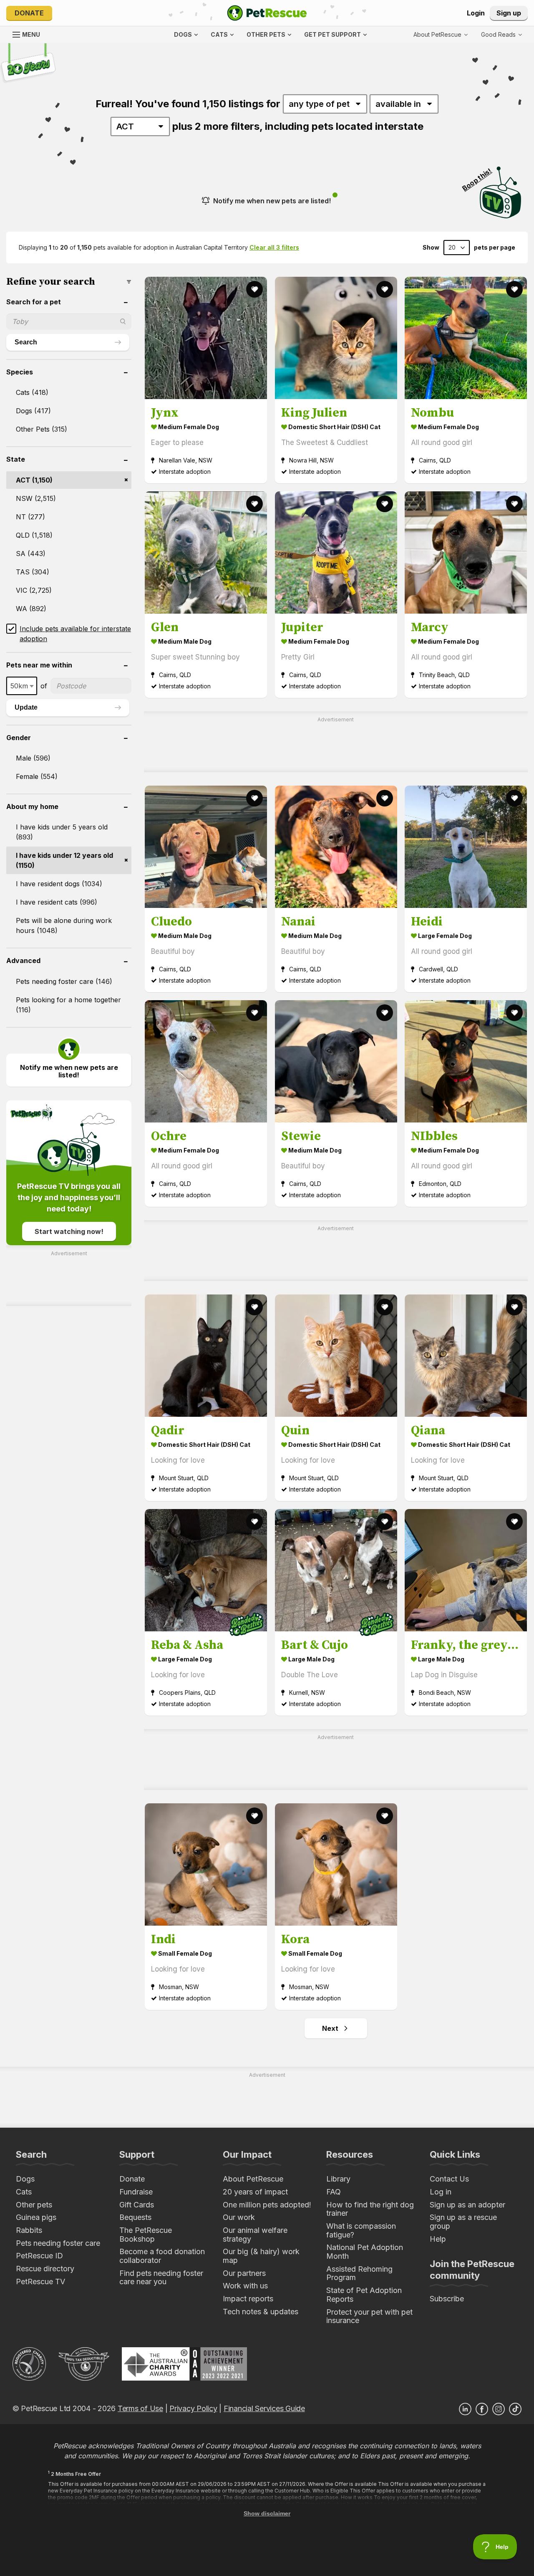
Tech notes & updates (261, 2312)
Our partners (244, 2273)
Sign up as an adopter (467, 2205)
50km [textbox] (19, 686)
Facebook (482, 2409)
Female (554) (37, 776)
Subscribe (447, 2299)
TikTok (515, 2409)
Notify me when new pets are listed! (272, 201)
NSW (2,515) (36, 498)
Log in (441, 2192)
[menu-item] (501, 35)
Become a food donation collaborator (162, 2256)
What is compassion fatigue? (361, 2230)
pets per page (495, 248)
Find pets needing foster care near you (161, 2278)
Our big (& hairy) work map (261, 2256)
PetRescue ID (39, 2256)
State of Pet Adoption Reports (364, 2295)
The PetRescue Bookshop (146, 2235)
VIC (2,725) (34, 590)
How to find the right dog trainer (370, 2209)
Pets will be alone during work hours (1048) (64, 925)
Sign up (509, 13)
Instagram (499, 2409)
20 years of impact (255, 2192)
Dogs (25, 2179)
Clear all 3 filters (274, 247)
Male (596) (33, 758)
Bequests (135, 2217)
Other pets (34, 2205)
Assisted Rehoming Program (359, 2273)
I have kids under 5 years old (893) (62, 832)
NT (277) (30, 517)
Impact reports (248, 2299)
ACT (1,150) (34, 480)
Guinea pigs (36, 2217)
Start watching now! (69, 1231)
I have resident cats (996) (57, 902)
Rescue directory (45, 2269)
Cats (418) (32, 392)
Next (330, 2028)
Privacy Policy (193, 2408)
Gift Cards (137, 2205)
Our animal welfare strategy (255, 2235)
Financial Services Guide (264, 2408)
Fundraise (136, 2192)
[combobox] (22, 686)
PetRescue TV (40, 2281)
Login (476, 13)
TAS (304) (33, 572)
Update (26, 707)
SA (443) (31, 554)
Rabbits (29, 2230)
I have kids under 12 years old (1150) (64, 860)
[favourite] (254, 289)
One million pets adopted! (267, 2205)
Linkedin (465, 2409)
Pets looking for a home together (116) (68, 1005)
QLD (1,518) (34, 535)
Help (438, 2239)
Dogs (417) (33, 411)
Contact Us (449, 2179)
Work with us (245, 2286)
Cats (24, 2192)
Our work (239, 2217)
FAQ (334, 2192)
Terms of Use (140, 2408)
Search (26, 342)
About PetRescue (253, 2179)
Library (338, 2179)
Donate (29, 13)
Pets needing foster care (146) (64, 981)
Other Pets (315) (42, 429)
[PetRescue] (267, 13)
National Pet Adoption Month (365, 2252)
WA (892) (31, 609)
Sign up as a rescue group (463, 2222)
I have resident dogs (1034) (59, 884)
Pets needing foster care (58, 2243)
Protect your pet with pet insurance (369, 2316)
